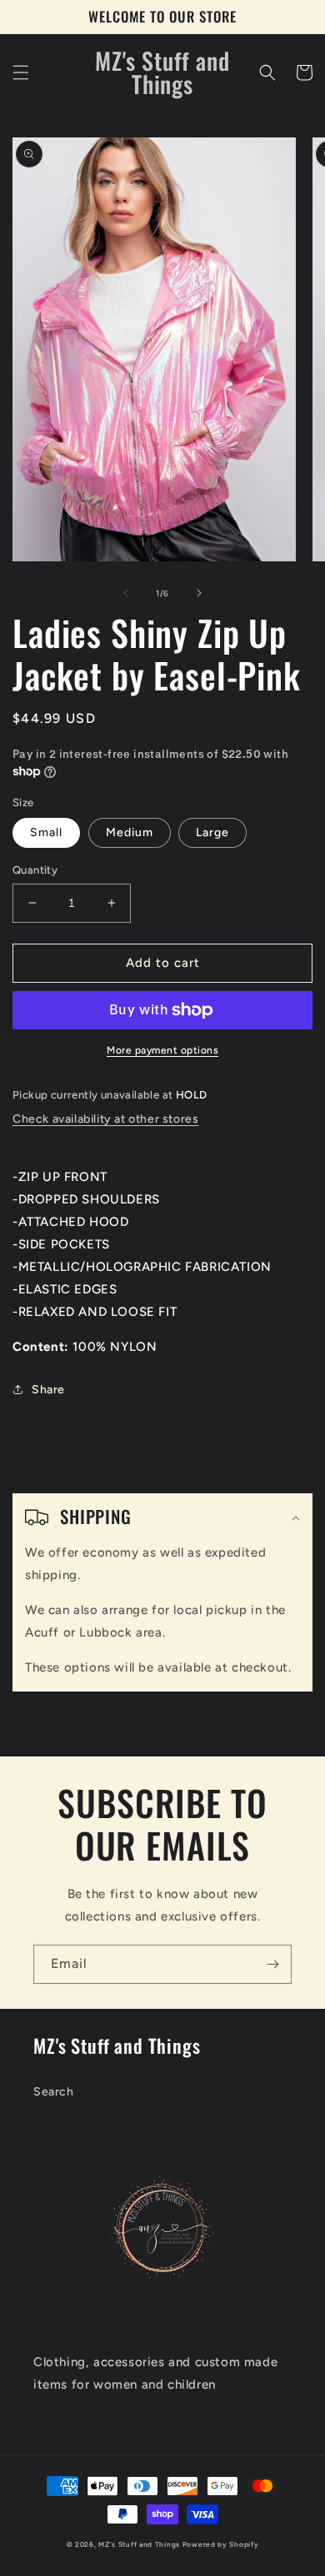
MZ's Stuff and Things (139, 2544)
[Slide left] (126, 593)
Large (212, 832)
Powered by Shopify (221, 2544)
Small (46, 832)
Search (54, 2092)
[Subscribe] (272, 1964)
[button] (21, 72)
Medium (130, 832)
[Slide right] (199, 593)
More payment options (162, 1050)
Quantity (35, 870)
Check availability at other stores (105, 1119)
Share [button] (48, 1390)
